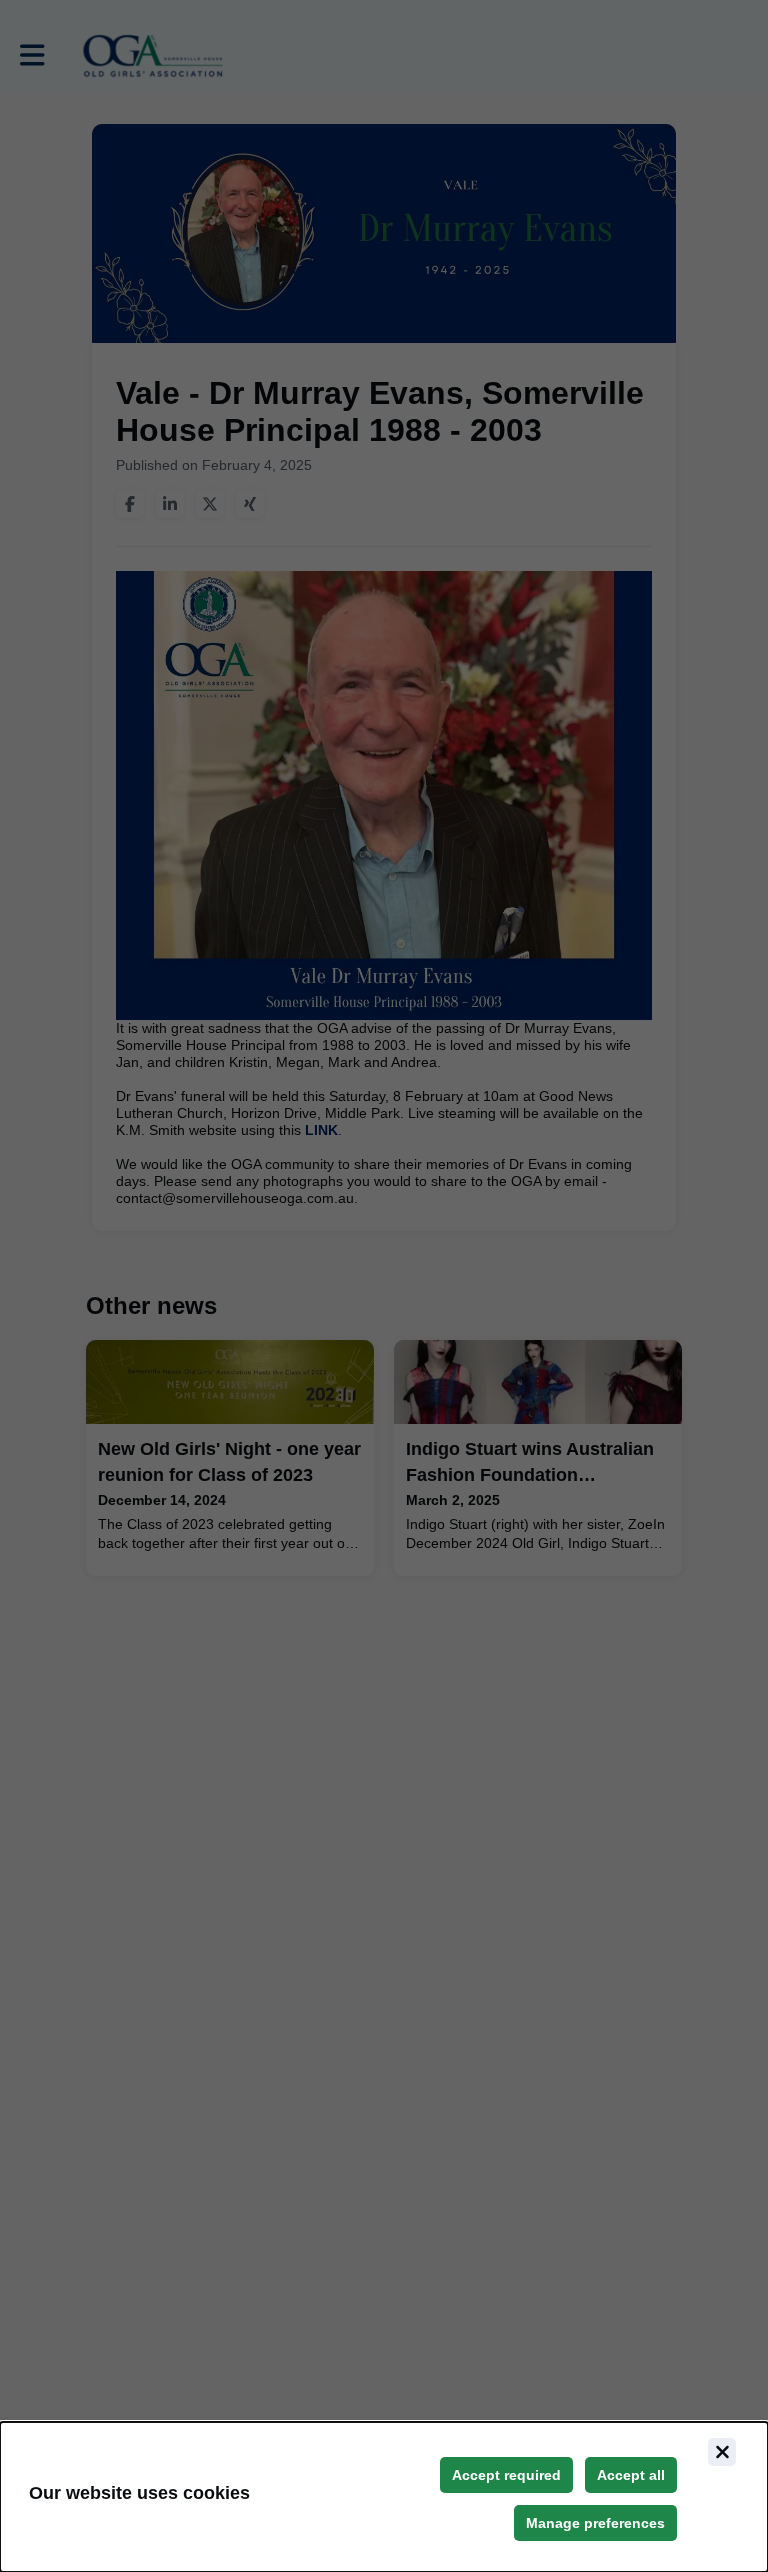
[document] (384, 2497)
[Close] (722, 2452)
